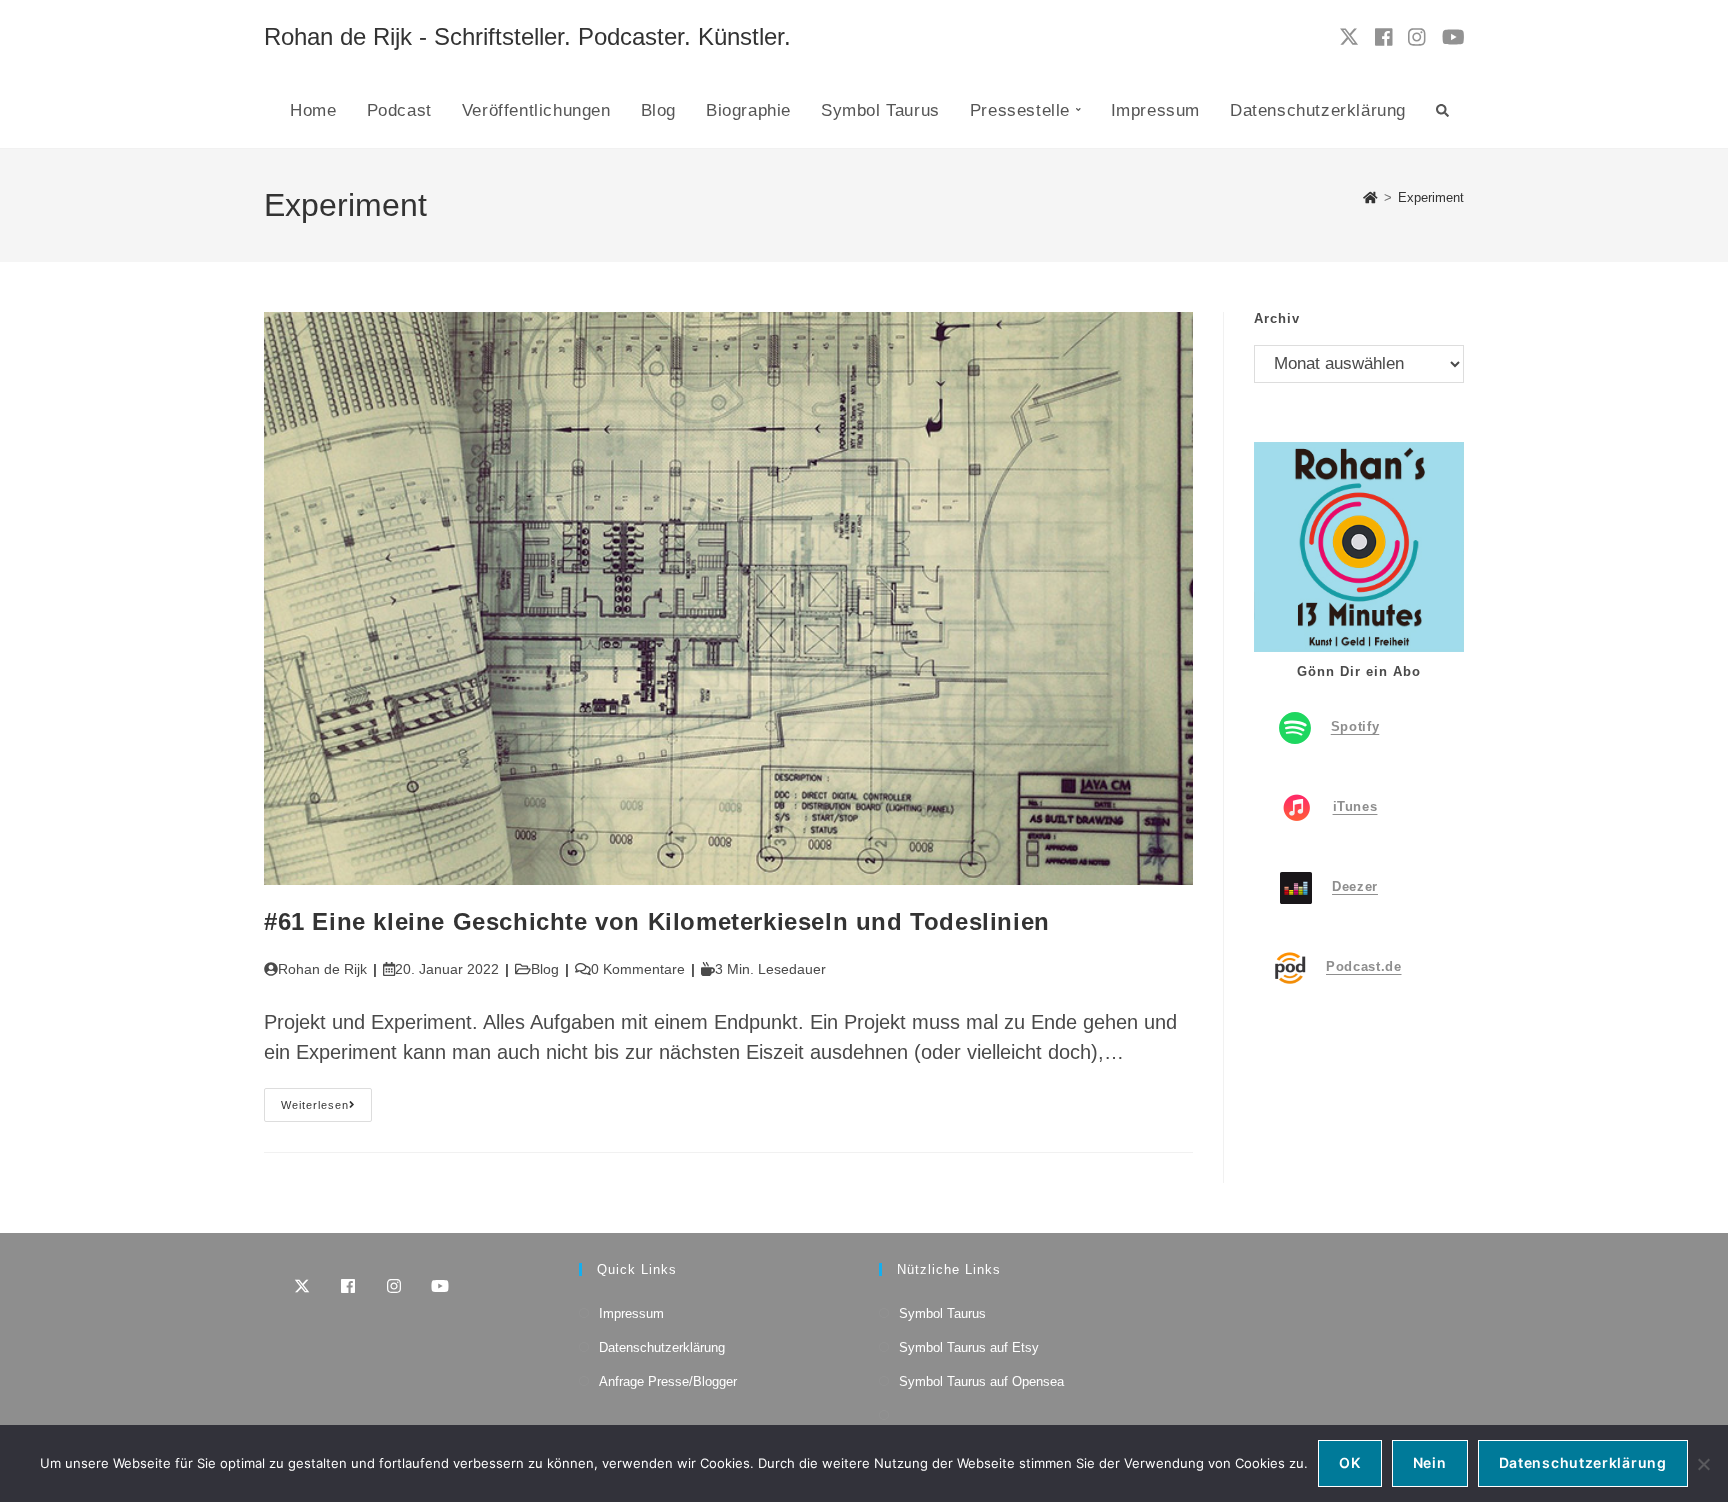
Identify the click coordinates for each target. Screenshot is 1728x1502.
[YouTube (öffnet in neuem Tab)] (1453, 37)
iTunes (1355, 806)
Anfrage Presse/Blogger (668, 1381)
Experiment (1431, 197)
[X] (302, 1286)
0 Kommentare (638, 969)
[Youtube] (440, 1286)
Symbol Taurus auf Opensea (981, 1381)
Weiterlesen (326, 1109)
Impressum (631, 1313)
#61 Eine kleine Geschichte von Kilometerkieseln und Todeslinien (657, 921)
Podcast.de (1364, 966)
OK (1349, 1462)
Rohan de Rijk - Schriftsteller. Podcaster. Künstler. (527, 36)
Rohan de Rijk (322, 969)
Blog (545, 969)
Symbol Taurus (942, 1313)
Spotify (1355, 726)
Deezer (1355, 886)
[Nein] (1703, 1464)
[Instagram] (394, 1286)
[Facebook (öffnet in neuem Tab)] (1384, 37)
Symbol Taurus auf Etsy (969, 1347)
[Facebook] (348, 1286)
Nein (1430, 1462)
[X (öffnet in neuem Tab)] (1349, 37)
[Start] (1370, 197)
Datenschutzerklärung (662, 1347)
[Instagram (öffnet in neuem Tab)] (1417, 37)
